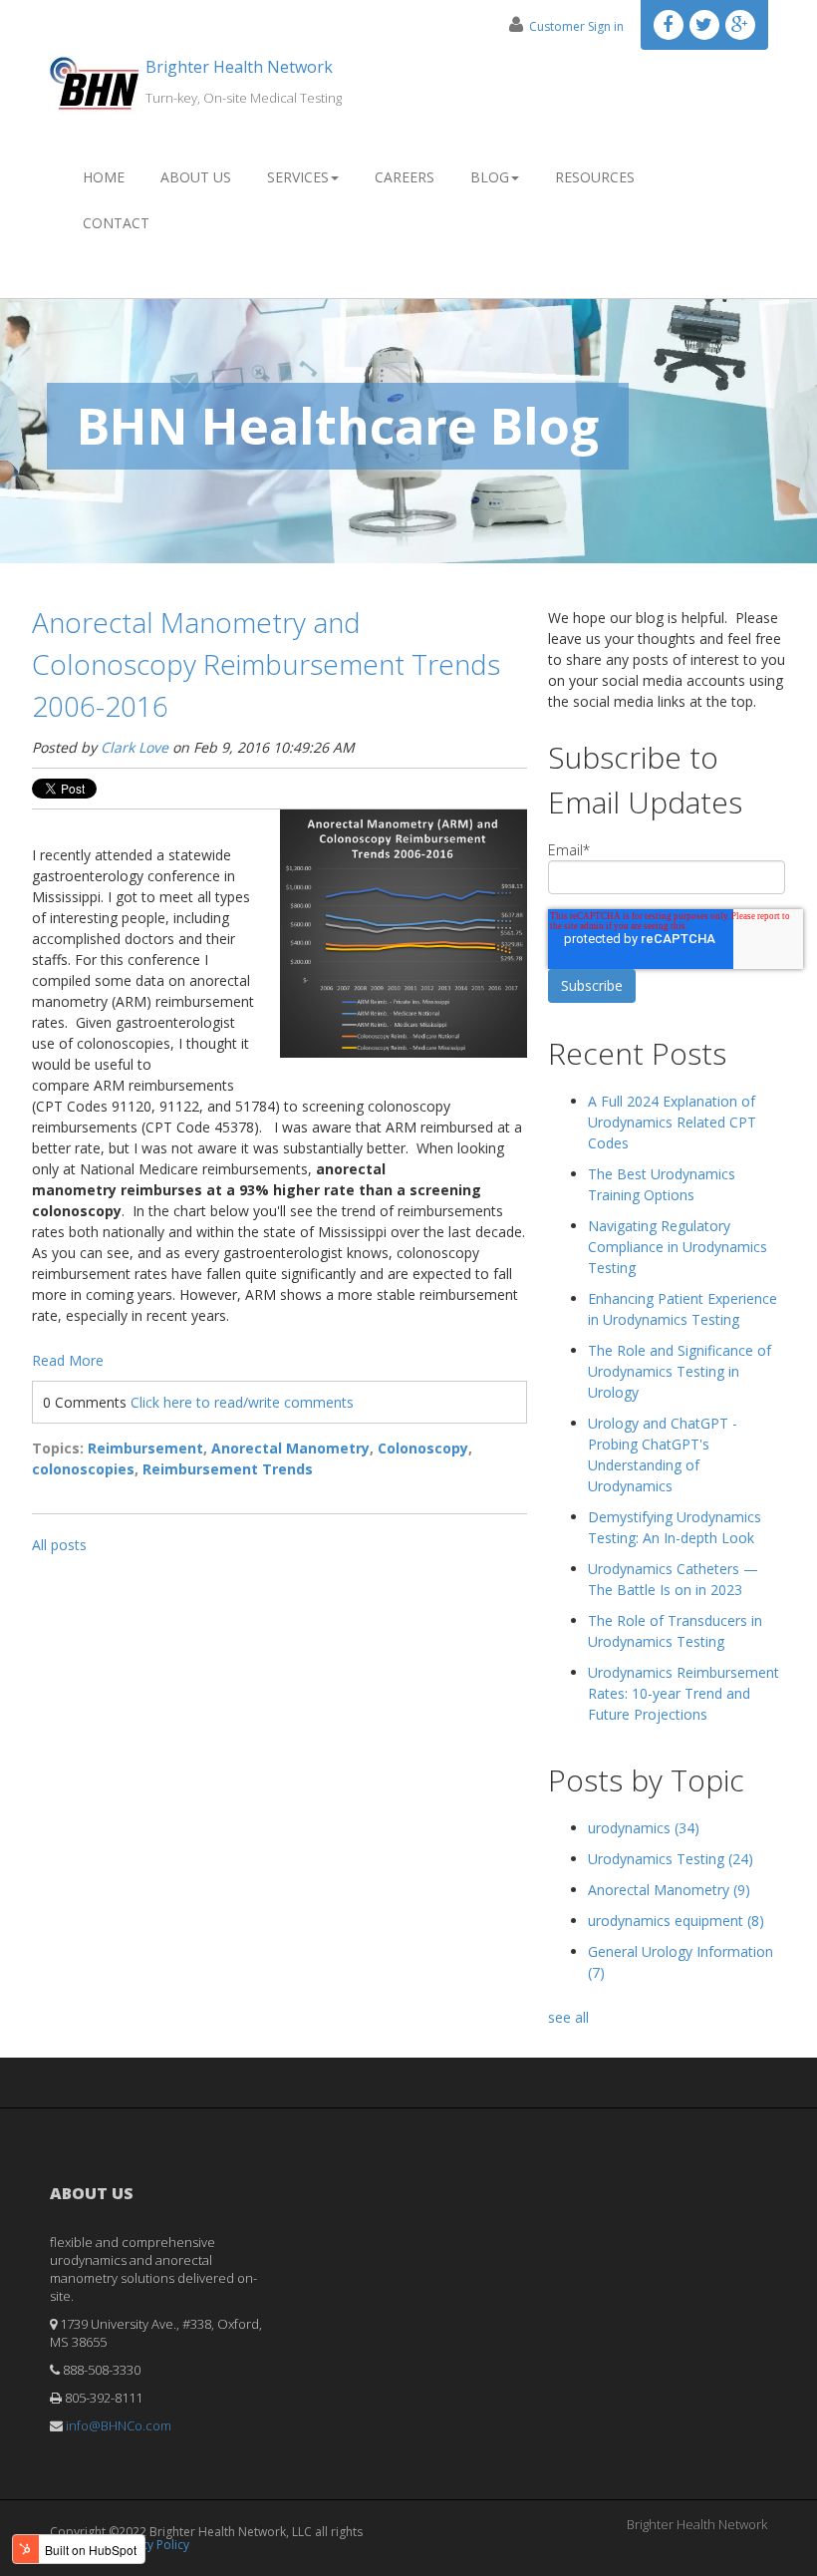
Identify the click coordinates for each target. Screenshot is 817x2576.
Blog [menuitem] (490, 177)
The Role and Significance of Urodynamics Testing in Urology (680, 1371)
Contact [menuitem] (116, 223)
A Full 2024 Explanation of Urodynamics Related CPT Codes (672, 1122)
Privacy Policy (151, 2545)
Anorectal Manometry (290, 1448)
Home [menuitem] (104, 177)
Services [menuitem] (298, 177)
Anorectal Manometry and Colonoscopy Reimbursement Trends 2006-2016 (266, 664)
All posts (59, 1545)
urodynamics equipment (676, 1921)
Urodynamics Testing (671, 1859)
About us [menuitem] (196, 177)
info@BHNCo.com (119, 2425)
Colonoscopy (423, 1448)
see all (568, 2017)
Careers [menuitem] (405, 177)
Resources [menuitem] (595, 177)
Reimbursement (145, 1448)
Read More (68, 1360)
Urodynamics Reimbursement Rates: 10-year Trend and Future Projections (683, 1693)
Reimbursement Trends (228, 1469)
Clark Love (135, 747)
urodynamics (644, 1828)
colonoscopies (83, 1469)
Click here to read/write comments (242, 1402)
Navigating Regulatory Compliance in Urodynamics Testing (678, 1247)
